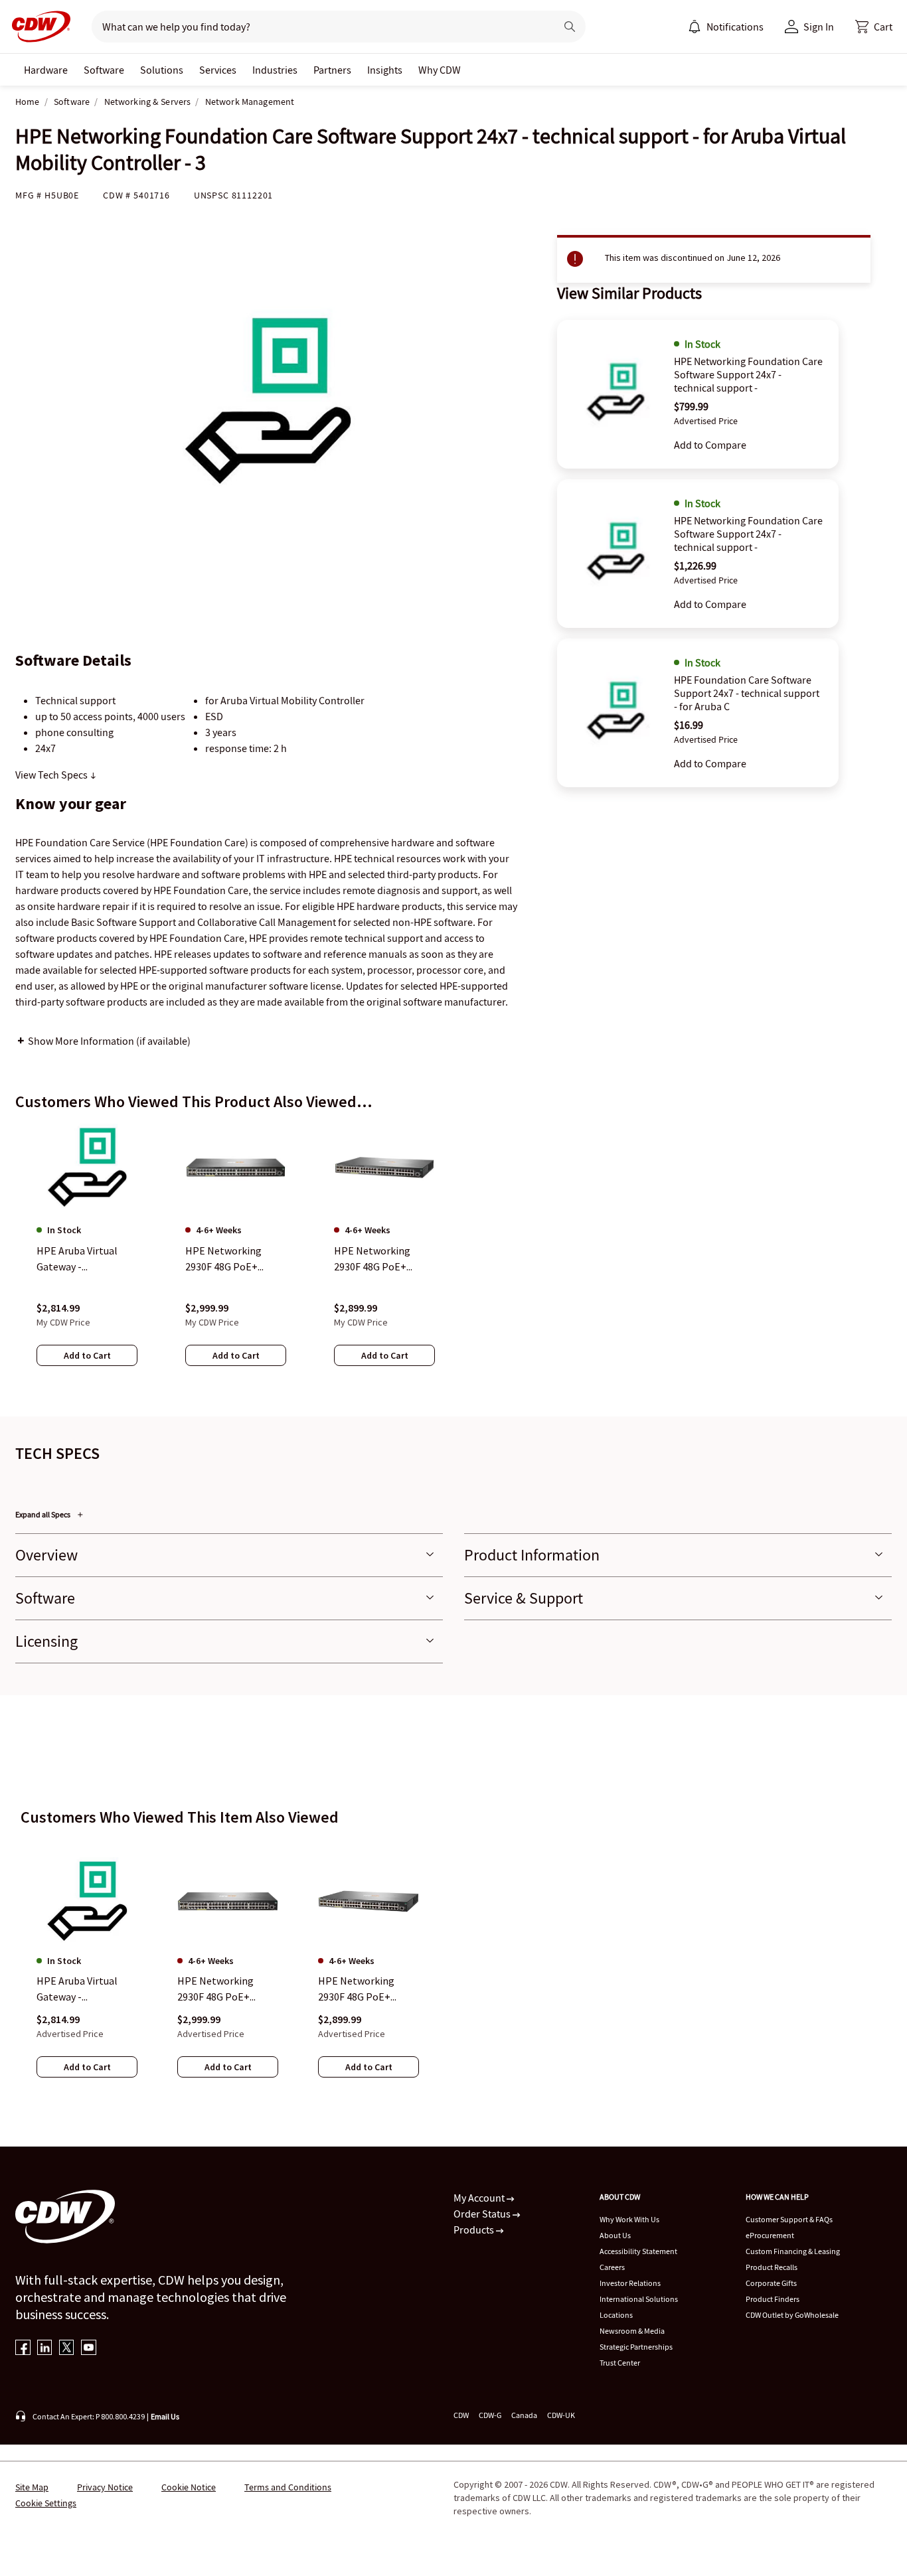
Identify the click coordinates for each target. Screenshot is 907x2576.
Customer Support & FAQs (789, 2219)
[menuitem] (695, 27)
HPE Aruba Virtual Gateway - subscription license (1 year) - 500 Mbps (82, 1989)
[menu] (726, 27)
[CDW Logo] (37, 27)
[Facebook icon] (23, 2349)
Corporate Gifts (771, 2283)
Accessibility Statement (638, 2251)
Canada (524, 2415)
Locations (616, 2315)
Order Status (483, 2214)
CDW (461, 2415)
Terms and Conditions (288, 2487)
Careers (612, 2267)
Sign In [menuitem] (819, 27)
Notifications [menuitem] (735, 27)
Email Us (165, 2416)
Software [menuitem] (104, 70)
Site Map (32, 2487)
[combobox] (318, 27)
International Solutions (639, 2299)
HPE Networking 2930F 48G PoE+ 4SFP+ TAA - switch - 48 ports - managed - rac (365, 1989)
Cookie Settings (46, 2503)
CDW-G (490, 2415)
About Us (615, 2235)
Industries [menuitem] (275, 70)
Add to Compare (710, 445)
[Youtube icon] (89, 2349)
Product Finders (773, 2299)
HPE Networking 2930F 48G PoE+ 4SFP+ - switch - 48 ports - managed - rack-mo (220, 1989)
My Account (480, 2198)
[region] (453, 1258)
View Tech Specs (52, 775)
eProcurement (770, 2235)
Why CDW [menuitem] (440, 70)
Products (475, 2230)
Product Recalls (772, 2267)
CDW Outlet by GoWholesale (792, 2315)
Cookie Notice (189, 2487)
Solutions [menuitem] (162, 70)
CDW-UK (561, 2415)
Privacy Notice (105, 2487)
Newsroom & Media (632, 2331)
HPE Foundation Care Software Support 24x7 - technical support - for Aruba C (747, 693)
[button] (874, 27)
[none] (46, 70)
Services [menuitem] (218, 70)
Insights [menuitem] (385, 70)
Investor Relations (630, 2283)
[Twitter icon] (67, 2349)
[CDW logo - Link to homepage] (37, 27)
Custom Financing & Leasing (793, 2251)
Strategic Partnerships (636, 2347)
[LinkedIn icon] (45, 2349)
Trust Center (620, 2363)
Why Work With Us (629, 2219)
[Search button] (570, 27)
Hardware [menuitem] (46, 70)
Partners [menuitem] (332, 70)
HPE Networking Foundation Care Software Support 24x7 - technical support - (748, 374)
